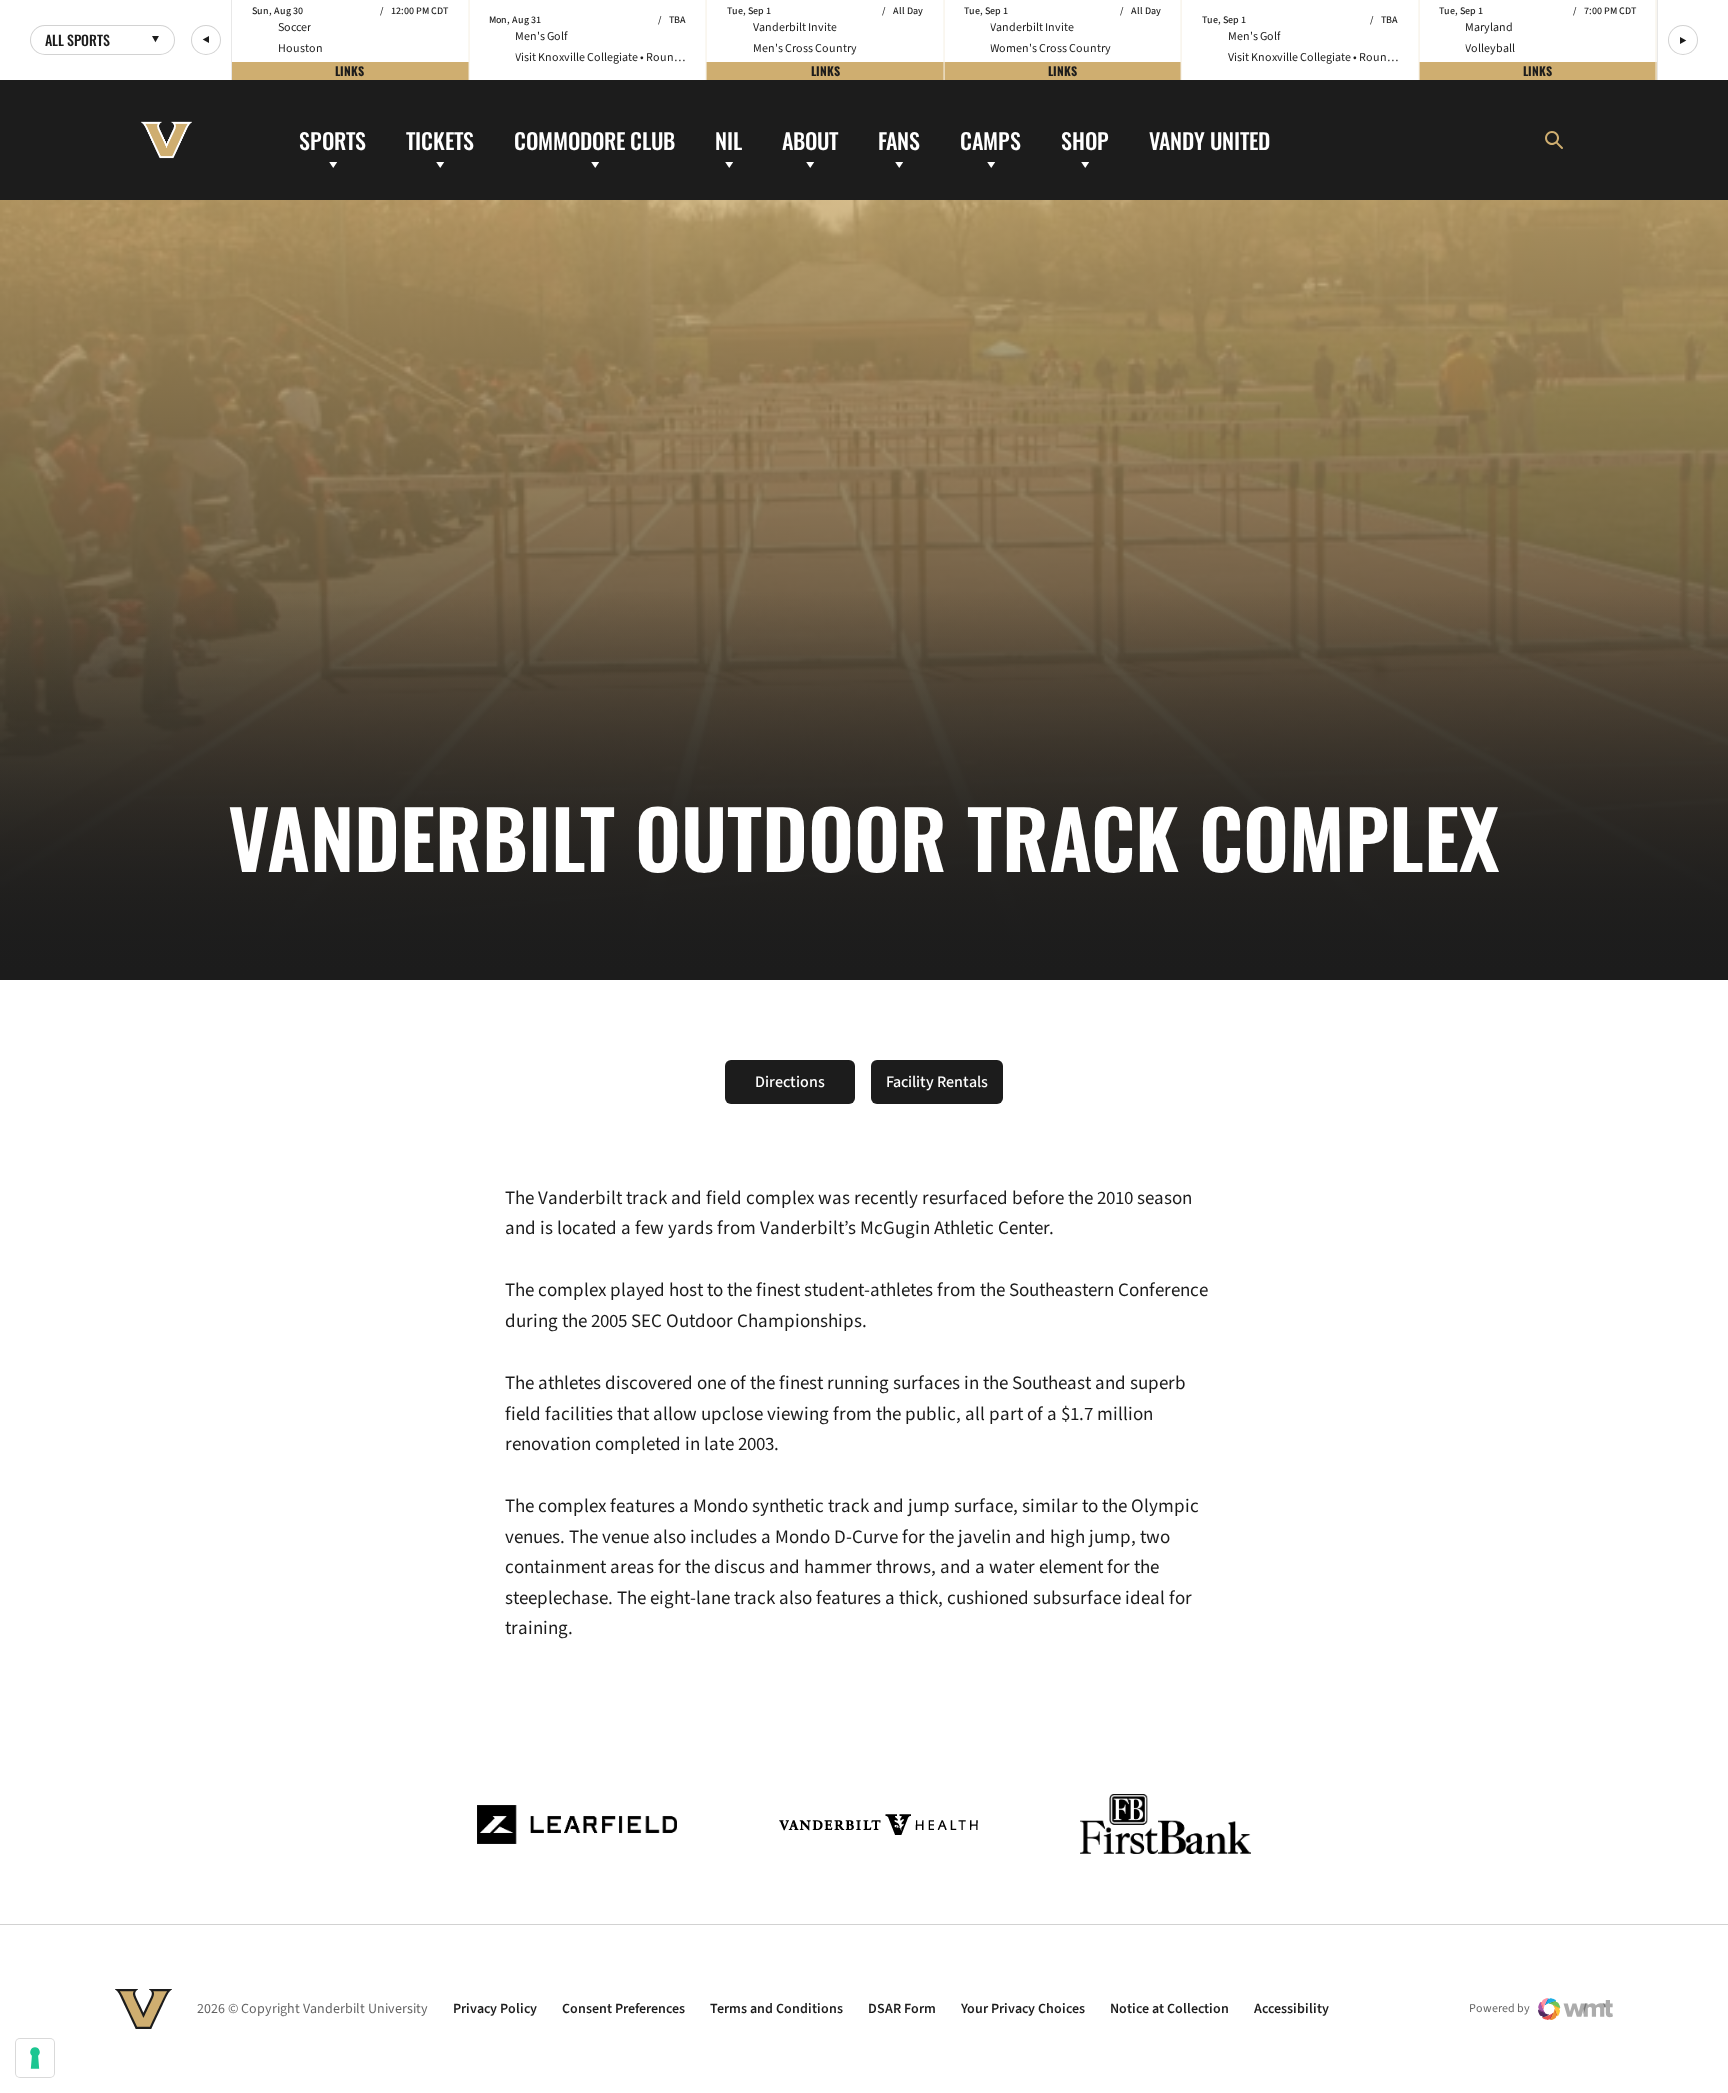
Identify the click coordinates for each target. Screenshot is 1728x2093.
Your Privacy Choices (1023, 2009)
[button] (206, 40)
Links (349, 70)
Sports (332, 139)
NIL (728, 139)
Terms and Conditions (776, 2009)
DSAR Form (902, 2009)
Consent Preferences (623, 2009)
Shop (1085, 139)
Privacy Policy (495, 2009)
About (810, 139)
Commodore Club (594, 139)
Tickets (440, 139)
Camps (990, 139)
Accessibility (1291, 2009)
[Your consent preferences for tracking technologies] (35, 2058)
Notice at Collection (1169, 2009)
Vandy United (1209, 139)
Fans (899, 139)
